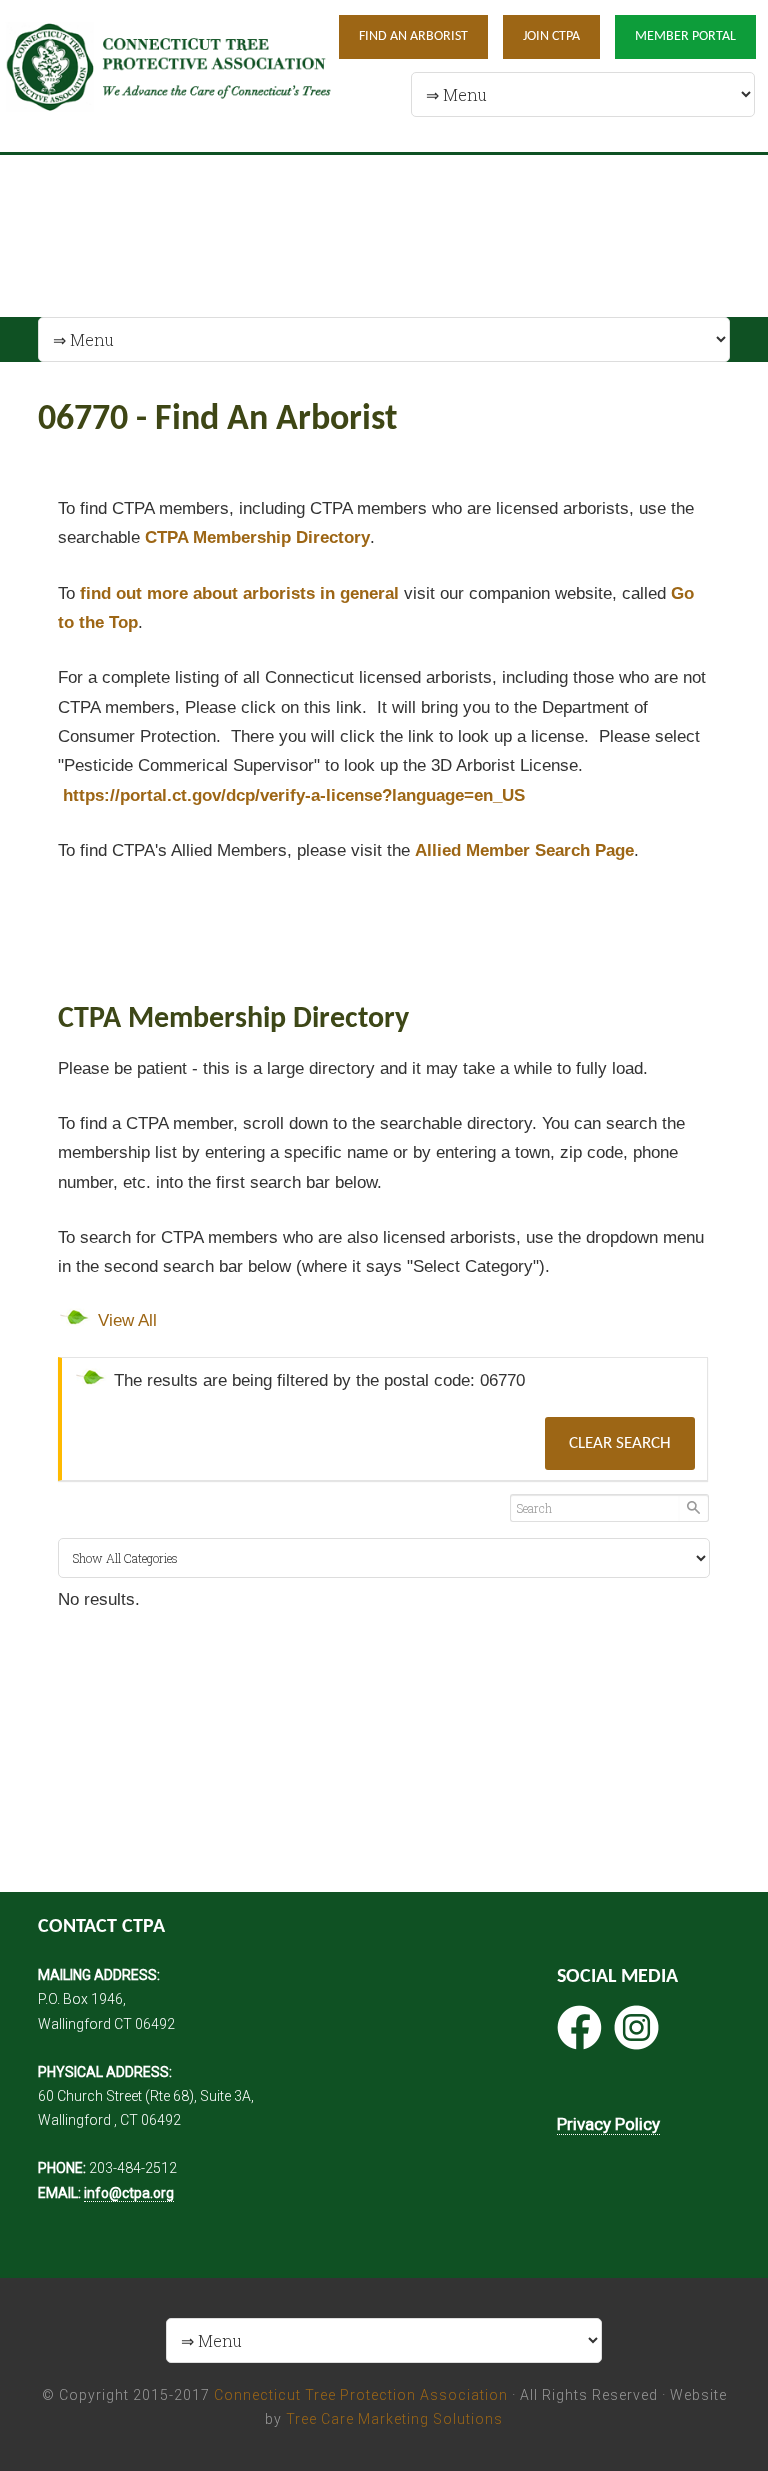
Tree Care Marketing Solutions (394, 2419)
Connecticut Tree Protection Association (361, 2395)
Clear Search (620, 1443)
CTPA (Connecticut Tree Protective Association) (169, 75)
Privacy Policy (608, 2124)
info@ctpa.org (129, 2193)
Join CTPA (551, 36)
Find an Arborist (413, 36)
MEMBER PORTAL (685, 36)
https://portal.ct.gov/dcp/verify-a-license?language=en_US (294, 795)
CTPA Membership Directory (257, 537)
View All (127, 1320)
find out (239, 593)
